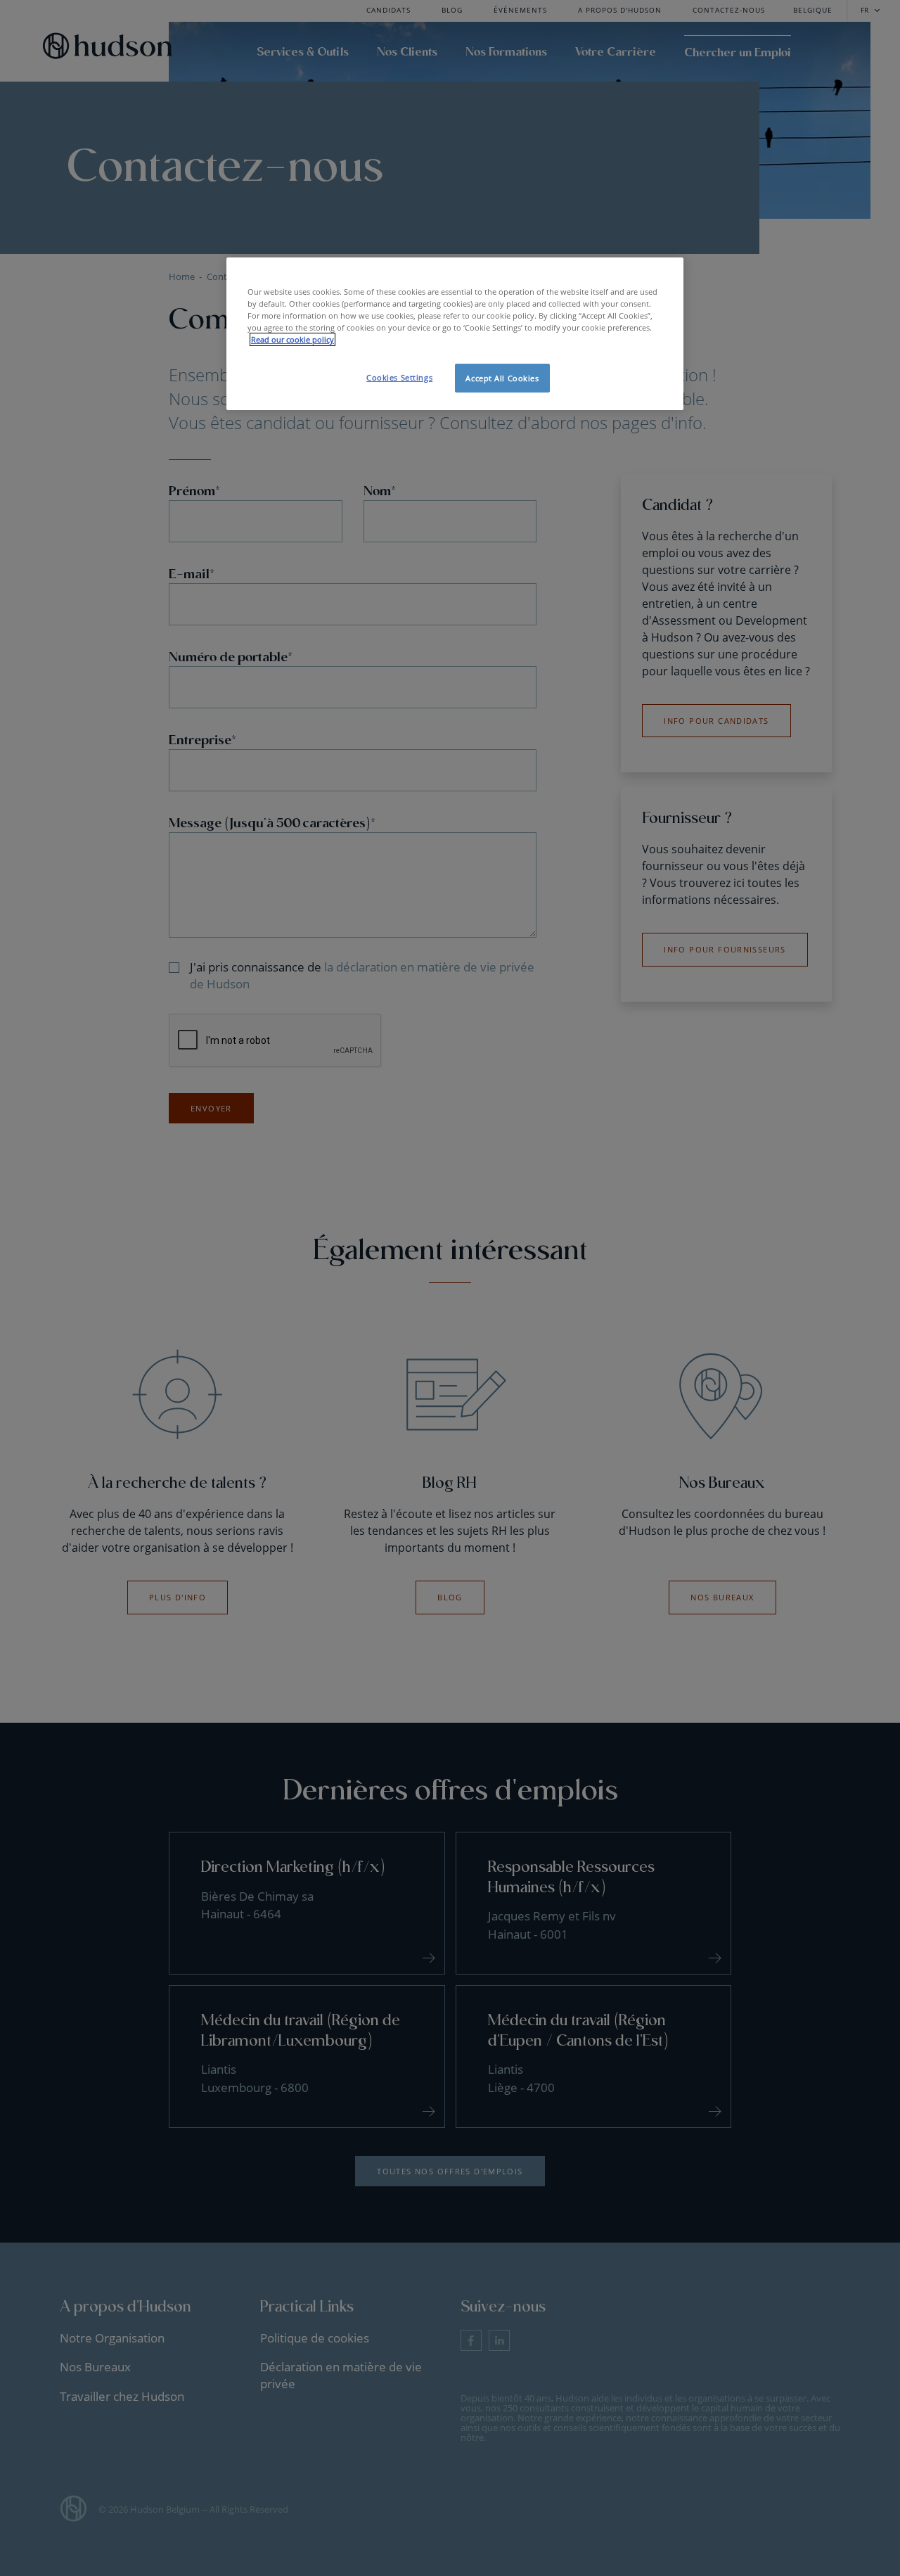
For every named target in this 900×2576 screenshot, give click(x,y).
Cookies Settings (399, 377)
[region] (455, 334)
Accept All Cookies (502, 378)
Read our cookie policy (292, 339)
